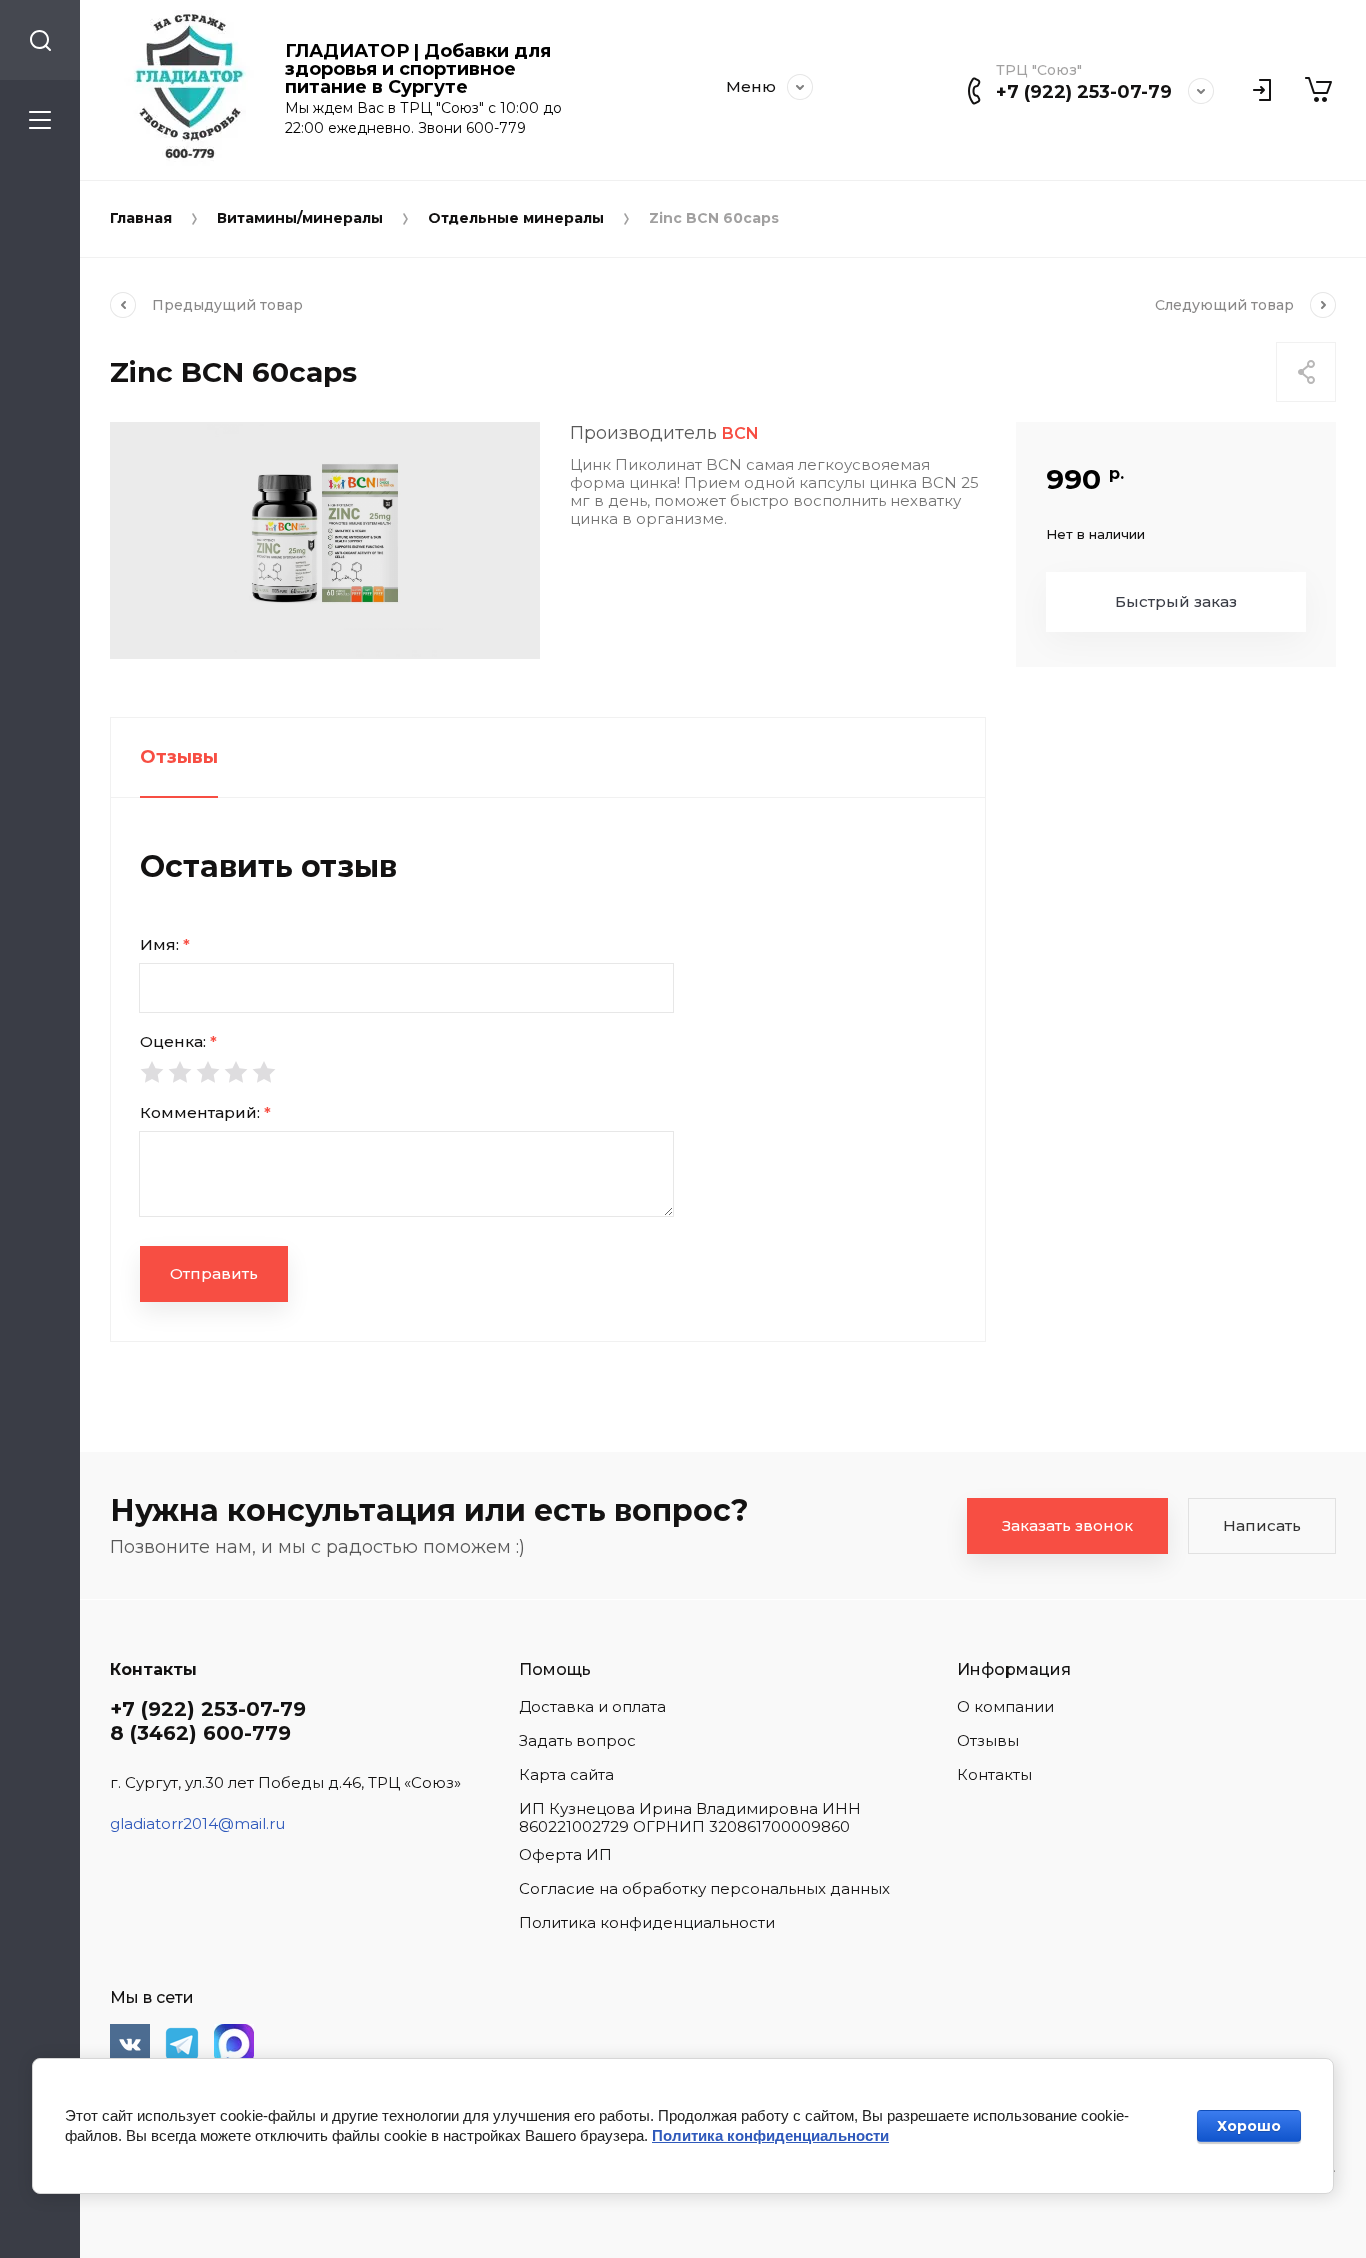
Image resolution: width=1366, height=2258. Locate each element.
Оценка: (178, 1041)
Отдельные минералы (516, 218)
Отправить (214, 1273)
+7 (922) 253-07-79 (1084, 92)
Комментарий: (205, 1112)
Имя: (165, 944)
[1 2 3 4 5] (548, 1072)
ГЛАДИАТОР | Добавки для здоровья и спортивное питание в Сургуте (418, 69)
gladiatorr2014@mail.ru (197, 1823)
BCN (740, 433)
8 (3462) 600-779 (200, 1733)
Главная (141, 218)
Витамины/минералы (300, 218)
